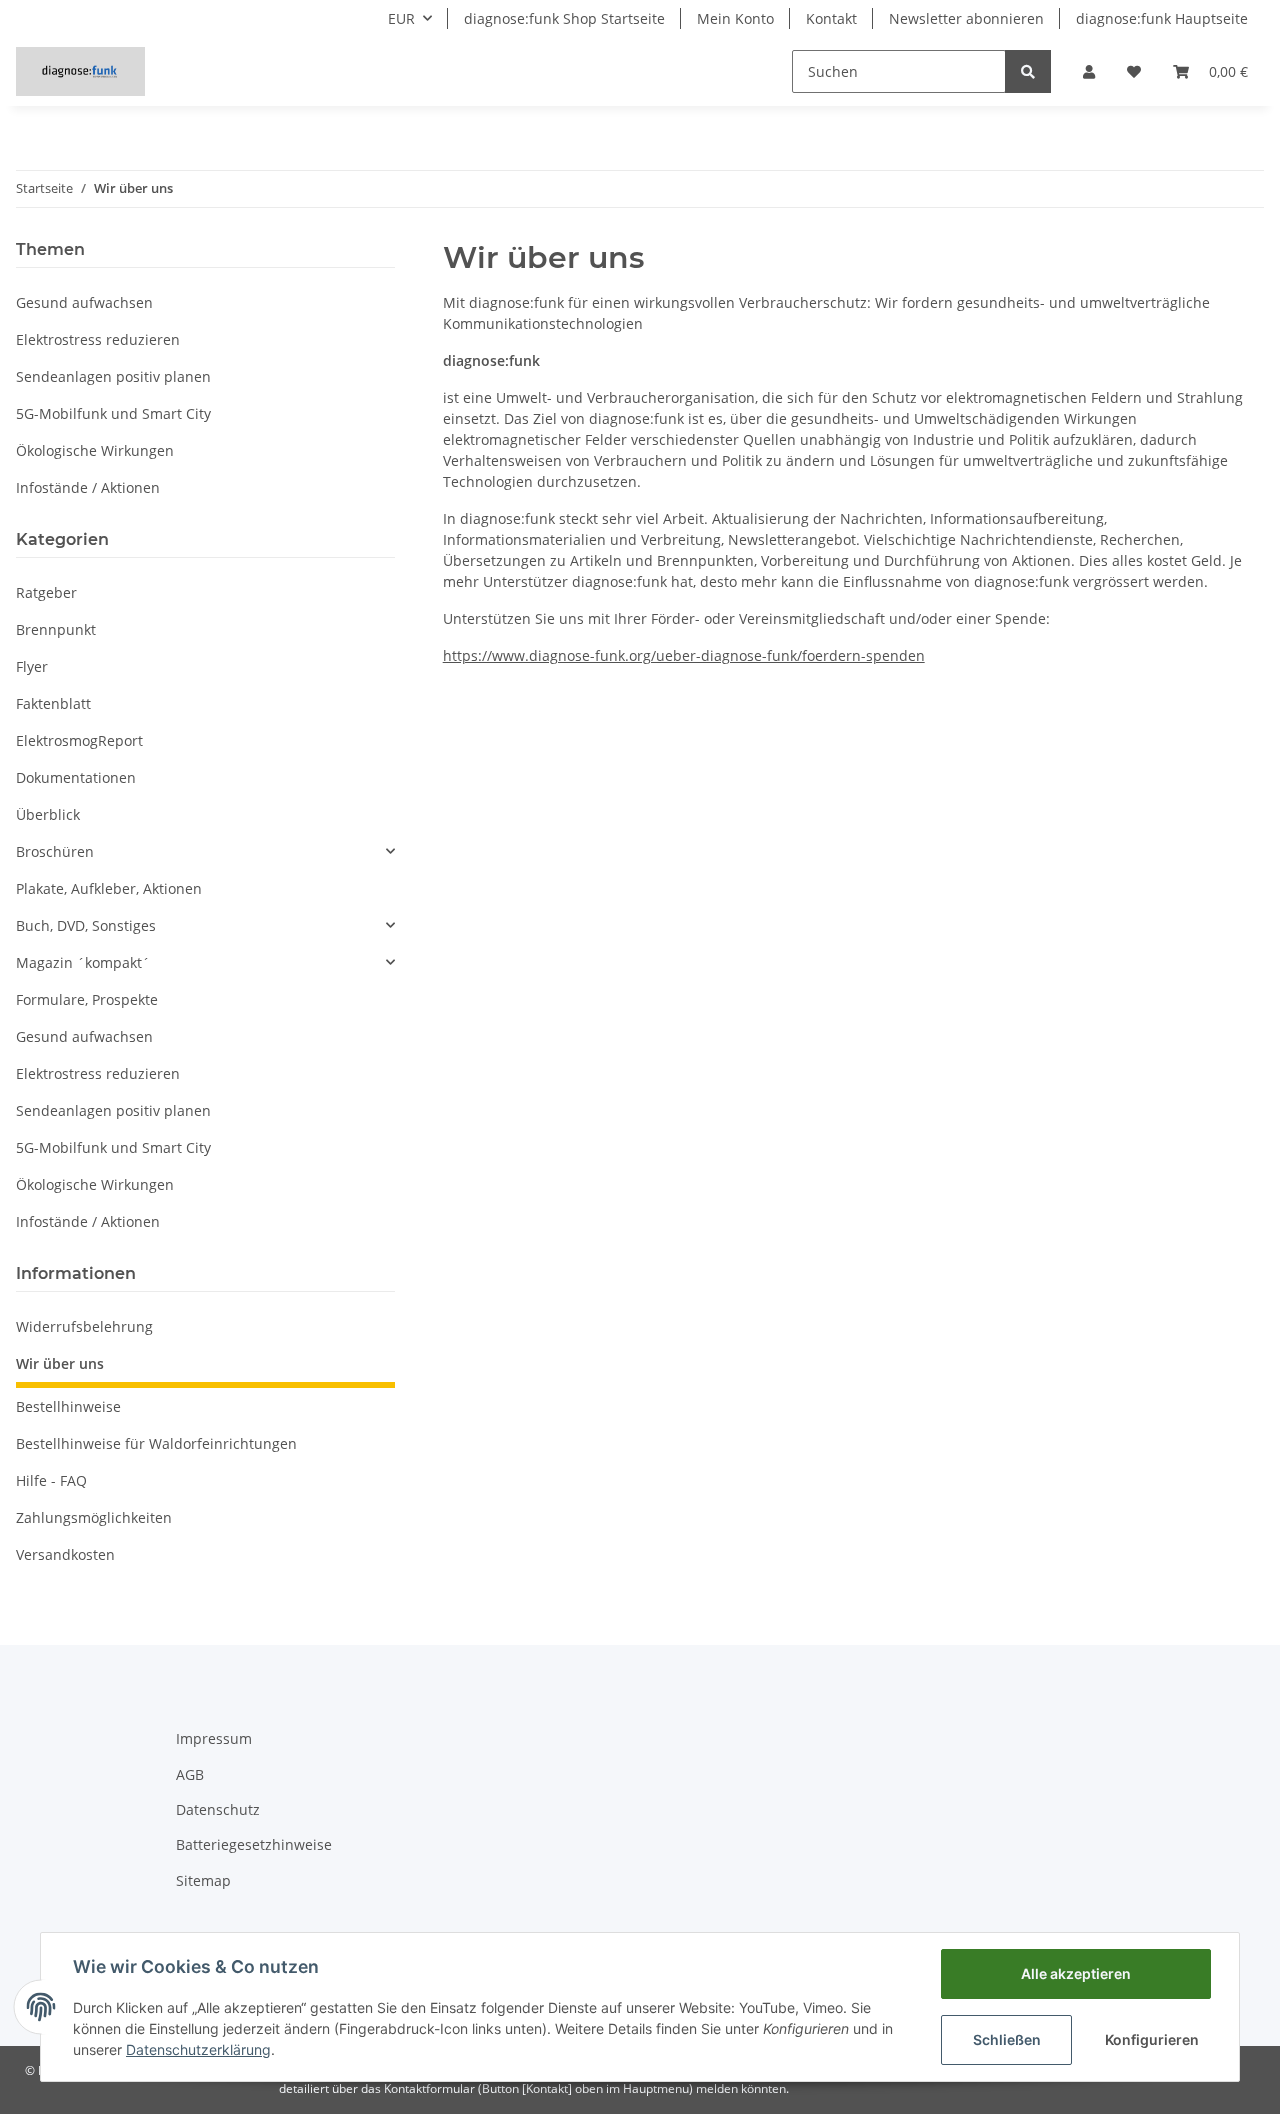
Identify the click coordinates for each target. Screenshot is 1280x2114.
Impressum (214, 1738)
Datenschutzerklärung (198, 2049)
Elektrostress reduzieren (98, 339)
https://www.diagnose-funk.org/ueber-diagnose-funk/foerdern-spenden (684, 655)
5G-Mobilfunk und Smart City (113, 413)
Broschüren (55, 851)
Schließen (1007, 2039)
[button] (1089, 71)
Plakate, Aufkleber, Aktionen (109, 888)
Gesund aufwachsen (84, 302)
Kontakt (831, 18)
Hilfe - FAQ (51, 1480)
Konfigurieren (1152, 2039)
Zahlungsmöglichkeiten (94, 1517)
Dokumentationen (76, 777)
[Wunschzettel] (1134, 71)
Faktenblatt (53, 703)
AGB (190, 1774)
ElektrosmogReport (79, 740)
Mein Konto (735, 18)
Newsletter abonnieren (966, 18)
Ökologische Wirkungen (95, 450)
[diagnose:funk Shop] (80, 71)
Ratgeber (46, 592)
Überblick (48, 814)
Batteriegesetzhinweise (254, 1844)
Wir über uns (60, 1363)
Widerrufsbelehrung (84, 1326)
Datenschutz (218, 1809)
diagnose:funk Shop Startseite (564, 18)
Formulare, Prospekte (87, 999)
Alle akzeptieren (1076, 1973)
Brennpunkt (56, 629)
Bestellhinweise (68, 1406)
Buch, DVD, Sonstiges (86, 925)
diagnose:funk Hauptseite (1162, 18)
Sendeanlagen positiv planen (113, 376)
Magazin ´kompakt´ (83, 962)
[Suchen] (1028, 71)
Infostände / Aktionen (88, 487)
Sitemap (203, 1880)
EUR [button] (401, 18)
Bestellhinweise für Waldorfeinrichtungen (156, 1443)
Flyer (32, 666)
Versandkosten (65, 1554)
